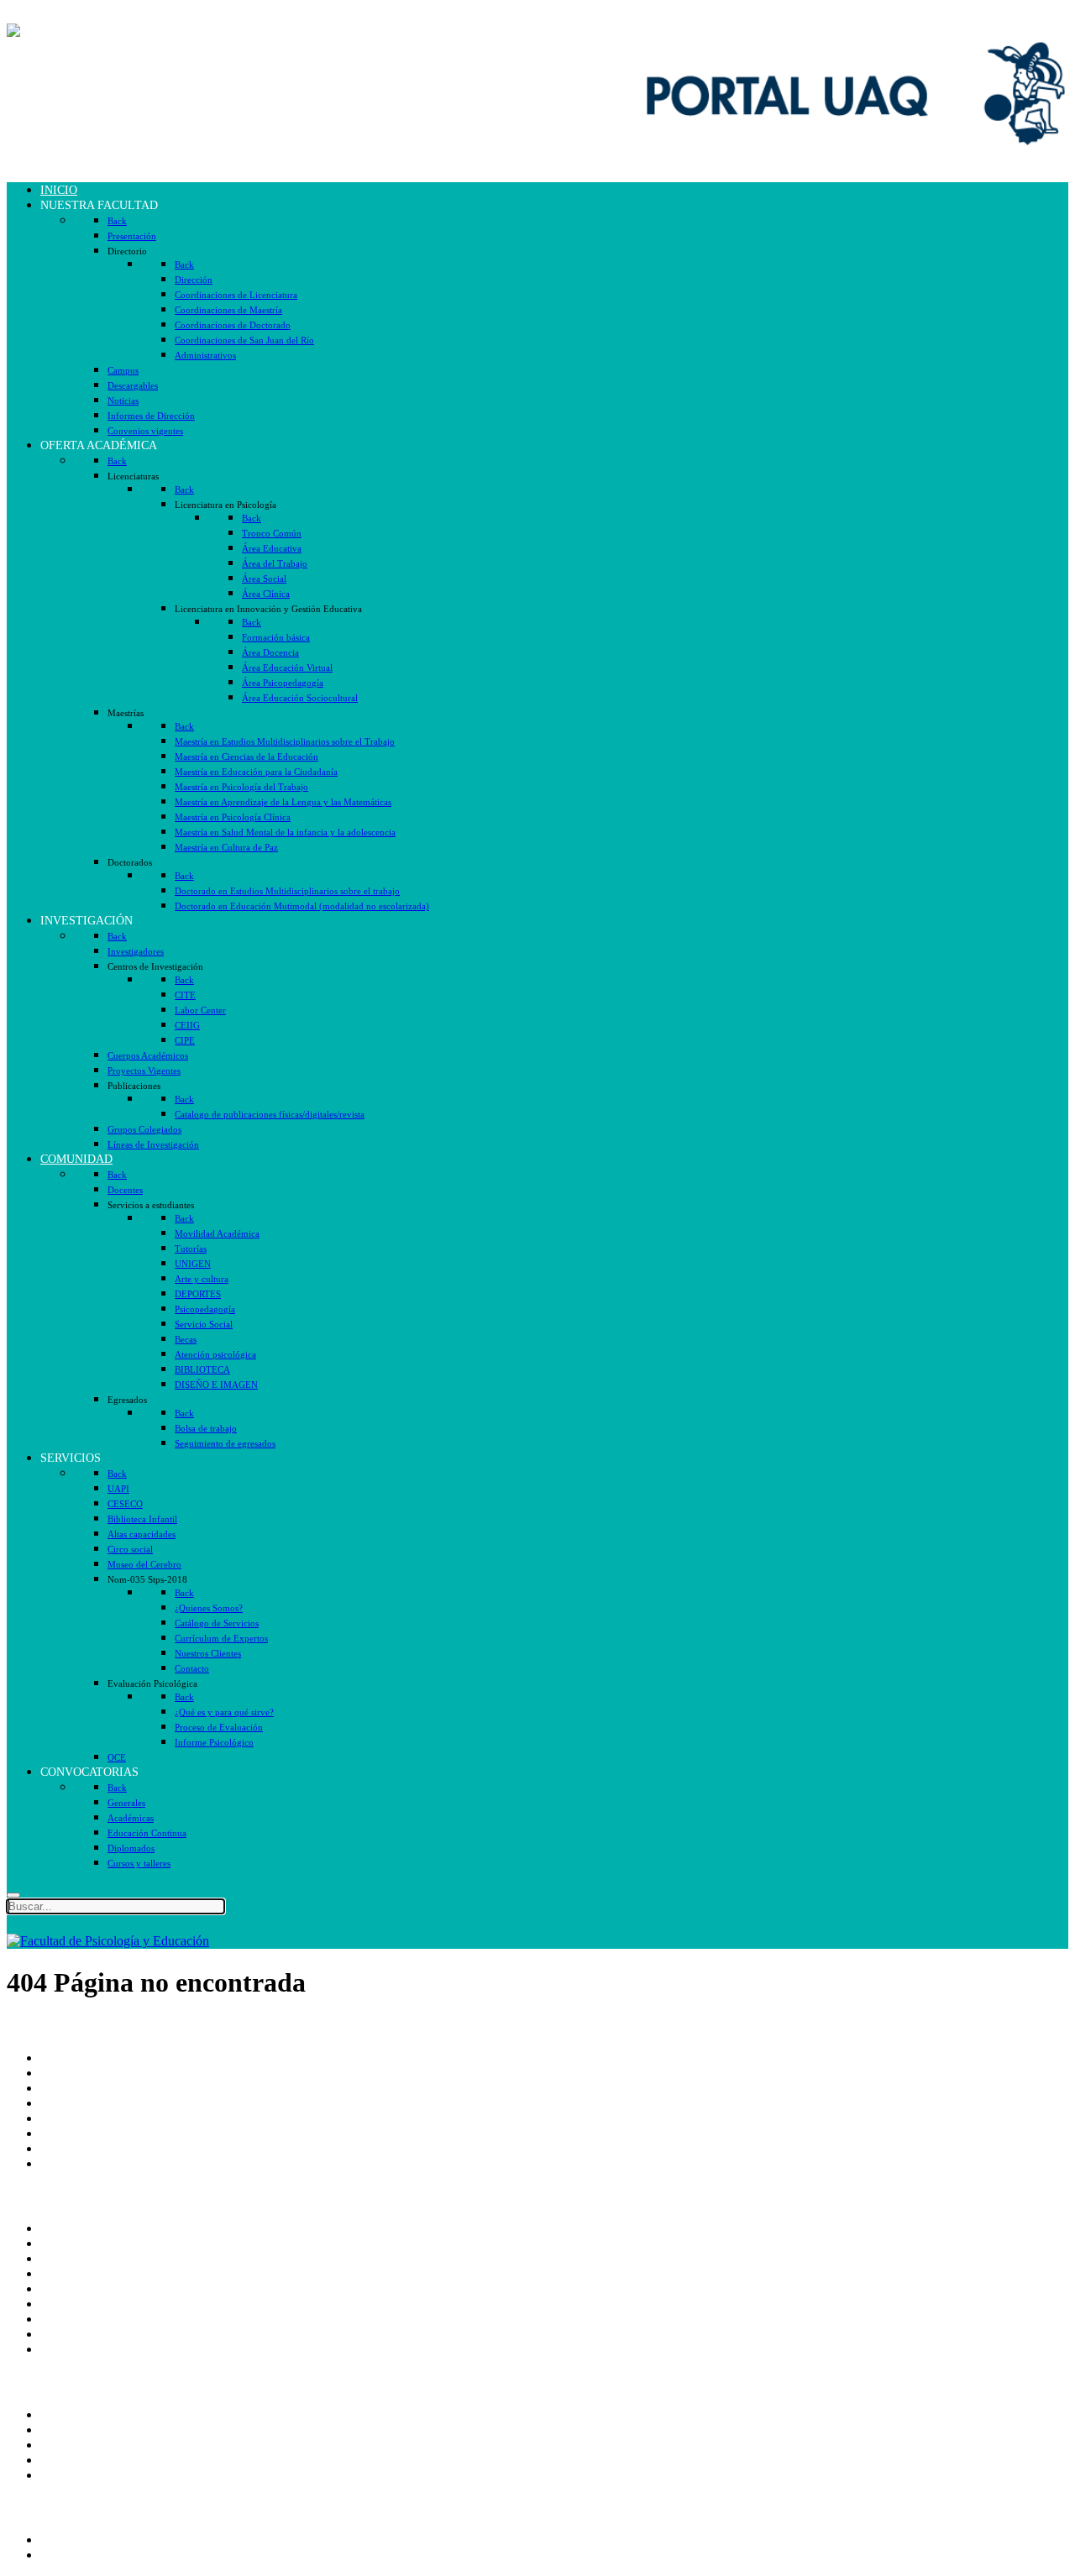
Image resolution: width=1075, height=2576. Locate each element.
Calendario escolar (89, 2288)
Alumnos (65, 2414)
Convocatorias (79, 2555)
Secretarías (69, 2088)
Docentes (65, 2460)
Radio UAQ (73, 2273)
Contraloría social (87, 2319)
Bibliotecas (70, 2304)
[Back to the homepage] (108, 31)
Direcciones (72, 2103)
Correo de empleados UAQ (113, 2228)
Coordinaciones (82, 2118)
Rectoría (63, 2073)
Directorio (67, 2243)
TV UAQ (66, 2258)
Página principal (83, 2058)
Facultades (68, 2148)
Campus (62, 2163)
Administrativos (82, 2475)
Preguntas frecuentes (95, 2349)
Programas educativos (98, 2539)
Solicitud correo (82, 2445)
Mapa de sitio (76, 2334)
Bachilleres (70, 2133)
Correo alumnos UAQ (100, 2429)
